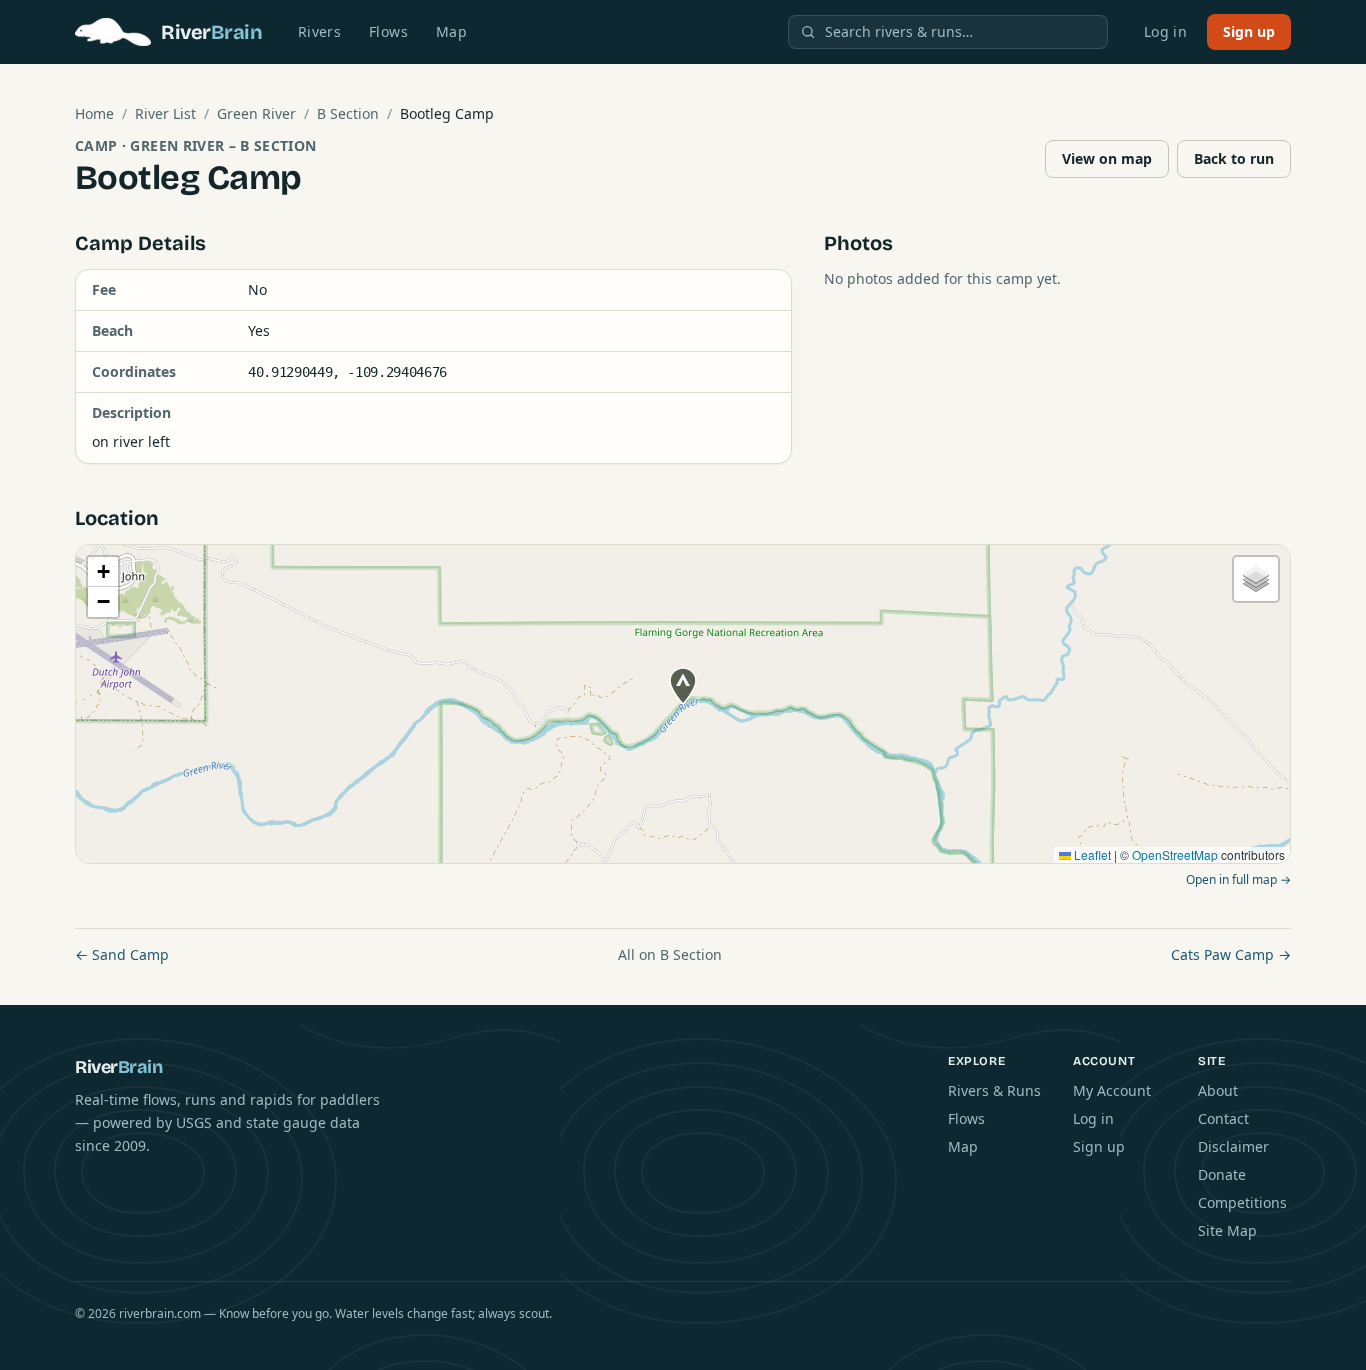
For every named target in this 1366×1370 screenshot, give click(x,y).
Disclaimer (1233, 1146)
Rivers (319, 31)
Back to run (1234, 158)
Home (94, 113)
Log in (1165, 31)
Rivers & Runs (994, 1090)
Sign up (1249, 31)
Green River (256, 113)
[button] (683, 686)
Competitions (1242, 1202)
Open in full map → (1238, 879)
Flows (388, 31)
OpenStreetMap (1175, 854)
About (1218, 1090)
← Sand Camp (122, 954)
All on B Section (670, 954)
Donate (1222, 1174)
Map (451, 31)
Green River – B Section (223, 145)
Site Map (1227, 1230)
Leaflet (1091, 854)
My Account (1112, 1090)
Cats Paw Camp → (1231, 954)
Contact (1223, 1118)
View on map (1107, 158)
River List (165, 113)
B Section (348, 113)
